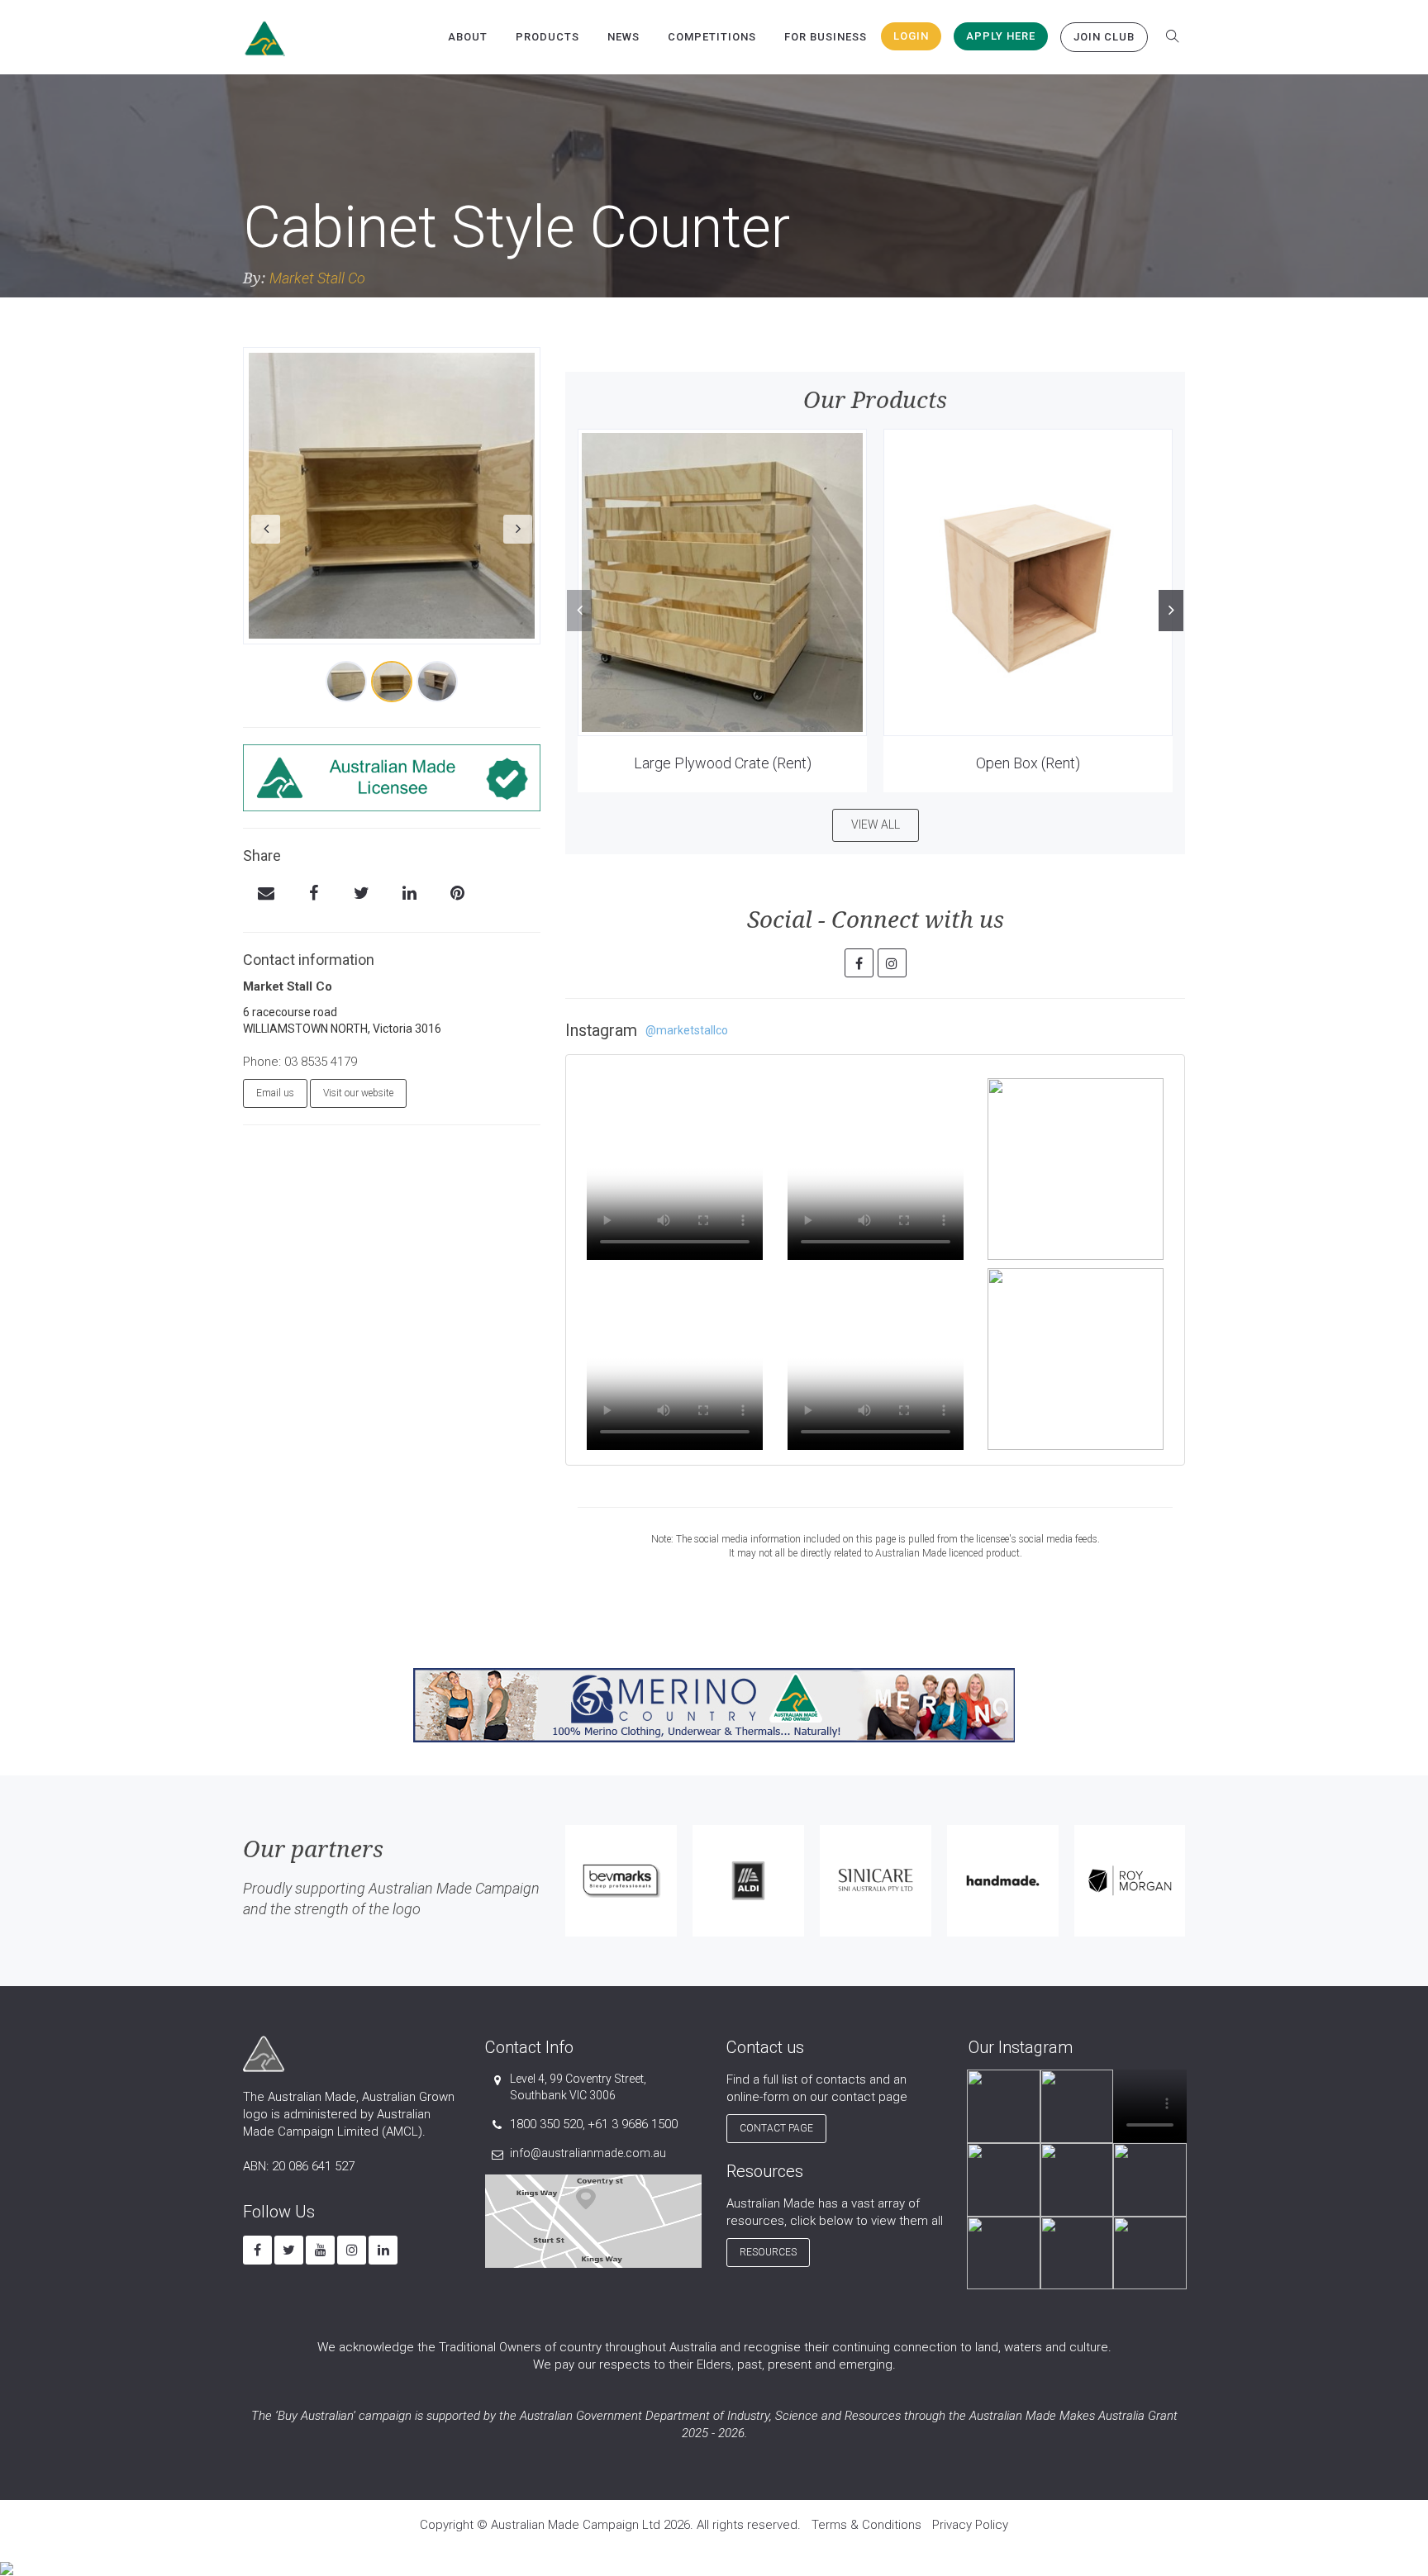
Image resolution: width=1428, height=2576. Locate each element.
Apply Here (1001, 36)
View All (876, 825)
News (624, 37)
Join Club (1104, 37)
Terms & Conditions (866, 2525)
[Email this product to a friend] (266, 895)
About (468, 37)
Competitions (712, 37)
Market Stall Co (317, 278)
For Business (826, 37)
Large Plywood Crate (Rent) (723, 763)
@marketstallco (687, 1030)
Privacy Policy (970, 2525)
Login (911, 36)
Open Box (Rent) (1028, 763)
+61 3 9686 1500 (633, 2124)
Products (547, 37)
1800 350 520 (546, 2124)
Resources (768, 2252)
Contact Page (776, 2128)
